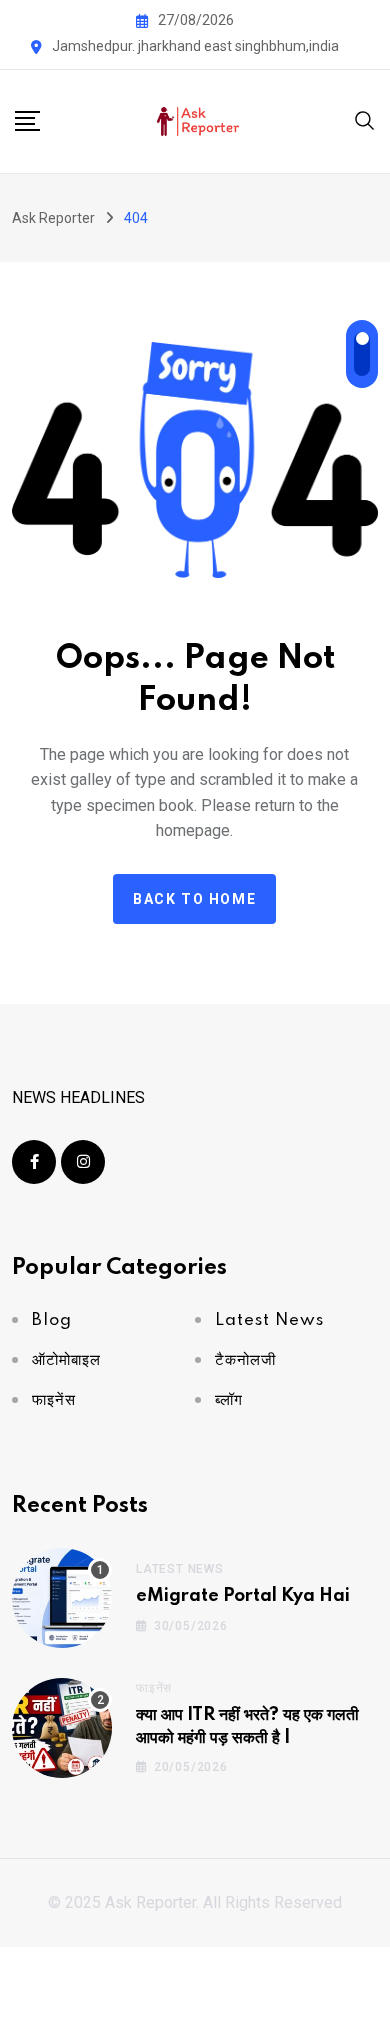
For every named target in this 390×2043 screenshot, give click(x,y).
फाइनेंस (154, 1688)
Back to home (194, 899)
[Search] (365, 119)
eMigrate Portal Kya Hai (243, 1596)
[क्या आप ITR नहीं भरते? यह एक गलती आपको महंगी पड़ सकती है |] (62, 1728)
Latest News (180, 1569)
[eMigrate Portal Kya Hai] (62, 1598)
